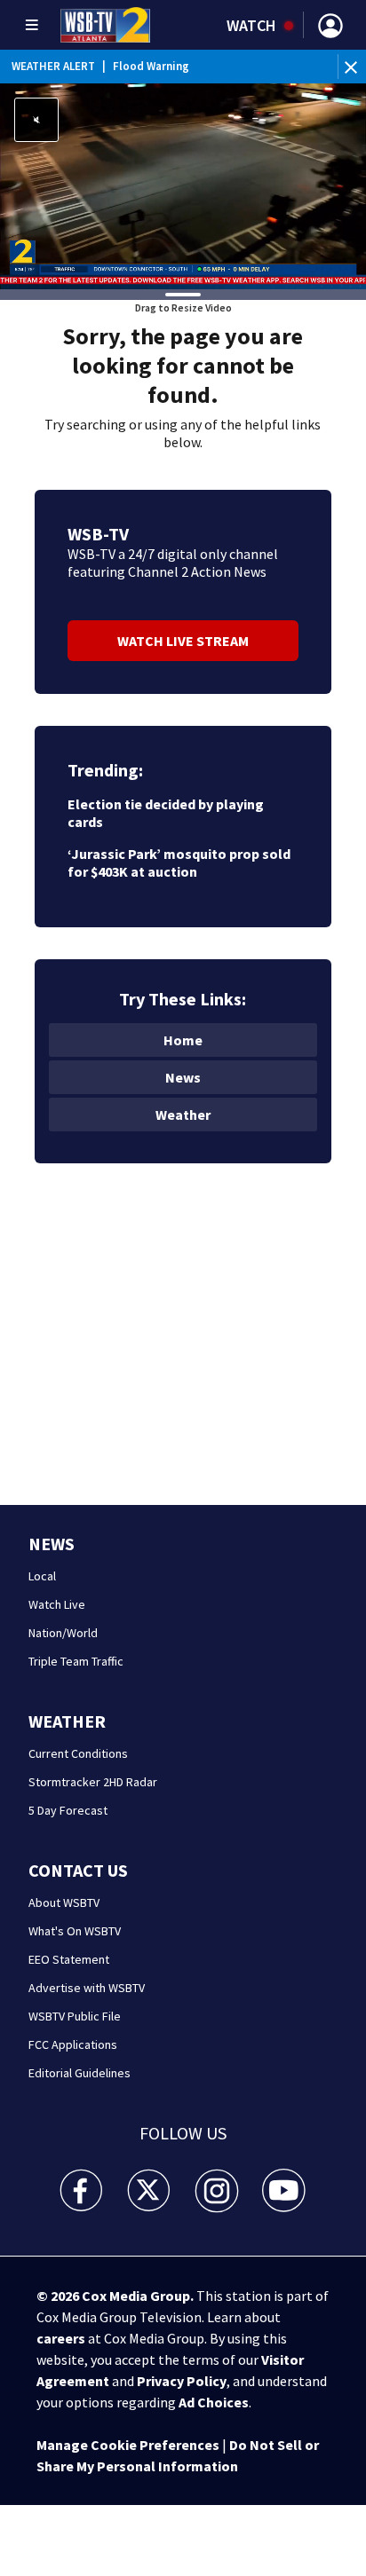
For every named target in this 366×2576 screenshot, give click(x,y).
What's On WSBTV (75, 1931)
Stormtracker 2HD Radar (93, 1782)
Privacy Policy (182, 2381)
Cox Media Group (136, 2296)
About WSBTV (64, 1902)
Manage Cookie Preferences (128, 2445)
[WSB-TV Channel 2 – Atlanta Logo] (105, 25)
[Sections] (32, 25)
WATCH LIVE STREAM (183, 641)
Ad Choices (214, 2402)
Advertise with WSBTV (87, 1988)
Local (42, 1576)
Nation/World (63, 1633)
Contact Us (78, 1870)
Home (183, 1040)
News (183, 1077)
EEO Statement (69, 1959)
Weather (183, 1115)
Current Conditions (78, 1753)
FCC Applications (73, 2044)
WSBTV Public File (75, 2016)
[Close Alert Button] (353, 67)
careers (61, 2338)
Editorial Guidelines (80, 2073)
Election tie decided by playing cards (166, 813)
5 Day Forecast (68, 1810)
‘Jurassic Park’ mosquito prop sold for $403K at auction (179, 863)
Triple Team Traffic (76, 1661)
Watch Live (57, 1604)
